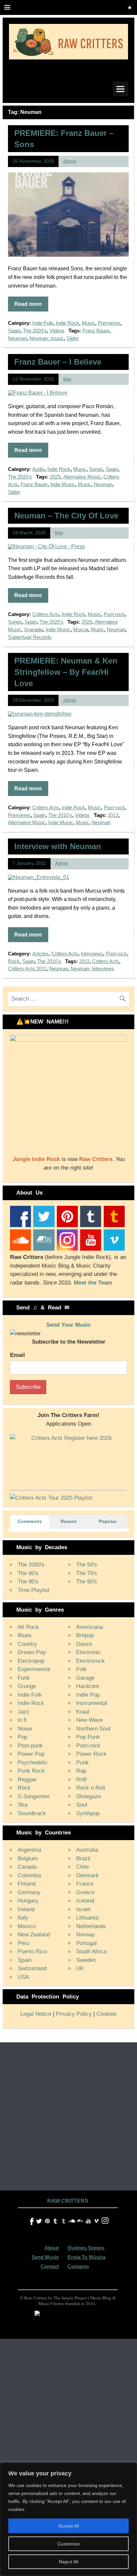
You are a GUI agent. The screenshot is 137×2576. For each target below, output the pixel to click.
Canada (27, 1867)
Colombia (29, 1875)
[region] (68, 2519)
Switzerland (32, 1968)
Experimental (34, 1669)
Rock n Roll (91, 1788)
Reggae (27, 1779)
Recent (68, 1521)
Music (88, 323)
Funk (24, 1678)
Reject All (68, 2562)
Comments (30, 1521)
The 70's (87, 1573)
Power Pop (31, 1754)
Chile (82, 1867)
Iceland (85, 1901)
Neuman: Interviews (92, 969)
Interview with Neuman (58, 846)
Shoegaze (88, 1796)
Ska (22, 1805)
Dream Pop (32, 1652)
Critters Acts (46, 614)
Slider (73, 338)
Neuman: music (47, 338)
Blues (25, 1635)
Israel (83, 1909)
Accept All (69, 2526)
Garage (85, 1678)
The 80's (28, 1582)
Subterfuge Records (30, 637)
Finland (27, 1884)
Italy (23, 1918)
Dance (84, 1644)
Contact (50, 2266)
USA (23, 1977)
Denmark (87, 1875)
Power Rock (91, 1754)
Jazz (24, 1712)
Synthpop (88, 1813)
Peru (23, 1943)
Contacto (78, 2266)
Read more (28, 304)
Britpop (85, 1635)
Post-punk (30, 1746)
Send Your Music (68, 1325)
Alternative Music (82, 477)
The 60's (28, 1573)
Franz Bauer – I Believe (58, 362)
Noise (25, 1729)
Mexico (27, 1926)
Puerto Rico (32, 1952)
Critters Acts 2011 (27, 969)
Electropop (31, 1661)
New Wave (89, 1720)
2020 (87, 622)
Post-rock (114, 614)
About (52, 2248)
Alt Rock (28, 1627)
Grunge (27, 1686)
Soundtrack (32, 1813)
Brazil (83, 1859)
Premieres (109, 323)
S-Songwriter (34, 1796)
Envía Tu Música (86, 2257)
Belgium (28, 1859)
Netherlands (91, 1926)
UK (80, 1968)
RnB (81, 1779)
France (85, 1884)
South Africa (91, 1952)
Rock (14, 961)
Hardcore (88, 1686)
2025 (55, 477)
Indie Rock (68, 323)
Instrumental (92, 1703)
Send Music (45, 2257)
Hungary (28, 1901)
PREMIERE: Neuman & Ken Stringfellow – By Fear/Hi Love (66, 672)
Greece (85, 1892)
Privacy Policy (74, 2014)
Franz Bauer (96, 331)
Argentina (29, 1850)
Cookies (107, 2014)
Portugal (86, 1943)
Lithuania (87, 1918)
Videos (57, 331)
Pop (22, 1737)
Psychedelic (33, 1763)
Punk (82, 1763)
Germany (29, 1892)
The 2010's (60, 815)
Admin (70, 161)
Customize (69, 2544)
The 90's (87, 1582)
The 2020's (35, 331)
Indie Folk (43, 323)
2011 (84, 961)
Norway (86, 1935)
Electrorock (90, 1661)
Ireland (26, 1909)
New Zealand (34, 1935)
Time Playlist (34, 1590)
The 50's (87, 1565)
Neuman (17, 338)
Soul (82, 1805)
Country (27, 1644)
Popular (108, 1521)
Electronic (89, 1652)
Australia (87, 1850)
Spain (14, 331)
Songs (96, 469)
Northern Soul (93, 1729)
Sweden (86, 1960)
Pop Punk (88, 1737)
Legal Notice (36, 2014)
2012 (113, 815)
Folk (81, 1669)
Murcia (81, 629)
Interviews (92, 954)
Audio (38, 469)
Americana (89, 1627)
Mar (67, 379)
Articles (40, 954)
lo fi (22, 1720)
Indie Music (63, 484)
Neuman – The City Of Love (66, 516)
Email (17, 1355)
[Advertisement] (68, 2114)
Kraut (83, 1712)
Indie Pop (88, 1695)
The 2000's (31, 1565)
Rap (81, 1771)
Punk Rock (31, 1771)
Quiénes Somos (86, 2248)
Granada (33, 629)
